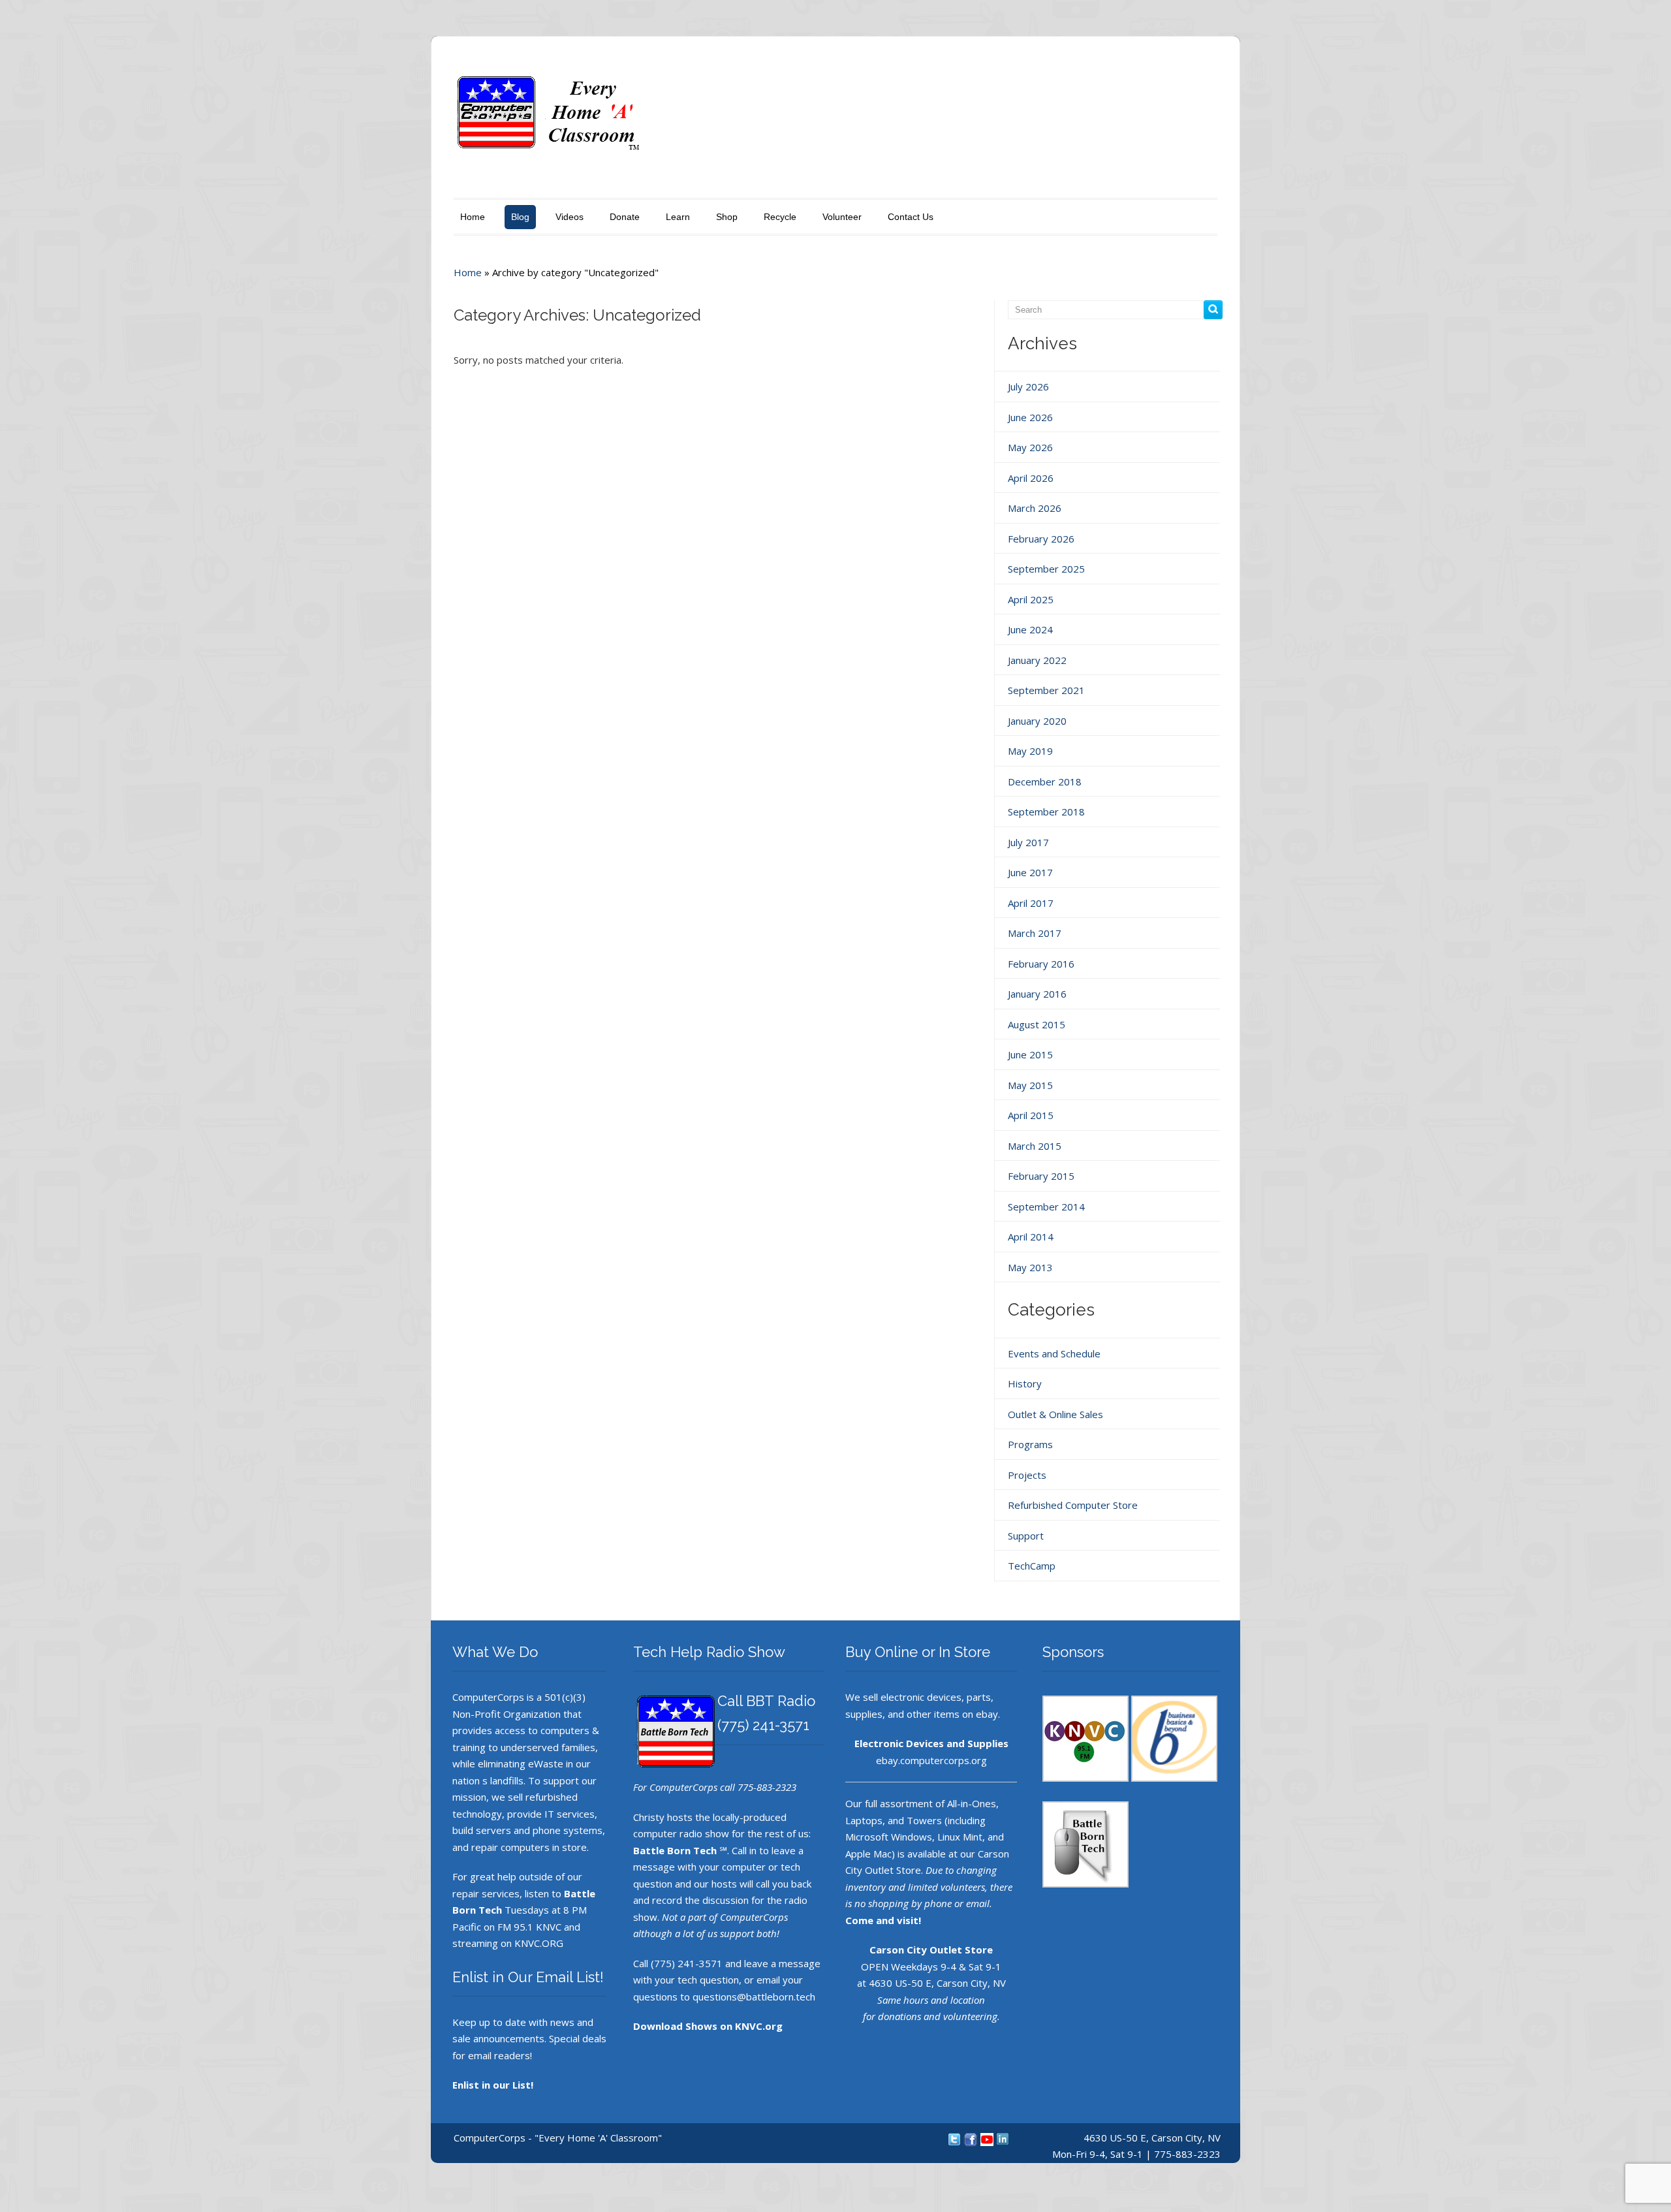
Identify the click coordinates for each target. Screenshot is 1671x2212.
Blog (520, 217)
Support (1026, 1536)
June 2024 (1030, 629)
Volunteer (842, 217)
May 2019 (1030, 751)
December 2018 (1045, 782)
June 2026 (1030, 417)
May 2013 (1030, 1267)
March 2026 (1035, 508)
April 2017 (1031, 903)
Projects (1027, 1475)
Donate (625, 217)
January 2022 (1037, 660)
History (1025, 1383)
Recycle (780, 217)
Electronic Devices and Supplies (931, 1743)
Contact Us (911, 217)
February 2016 (1041, 964)
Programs (1030, 1444)
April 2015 (1031, 1115)
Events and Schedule (1054, 1353)
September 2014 (1046, 1207)
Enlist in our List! (493, 2085)
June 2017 (1030, 872)
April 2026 (1031, 478)
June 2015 (1030, 1054)
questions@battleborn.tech (754, 1997)
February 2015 (1041, 1176)
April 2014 (1031, 1237)
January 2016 (1037, 994)
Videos (570, 217)
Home (473, 217)
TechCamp (1032, 1566)
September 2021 (1046, 690)
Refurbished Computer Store (1073, 1505)
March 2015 (1035, 1146)
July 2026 (1028, 387)
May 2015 (1030, 1085)
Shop (727, 217)
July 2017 (1028, 842)
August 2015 (1037, 1024)
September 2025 (1046, 569)
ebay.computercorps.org (931, 1760)
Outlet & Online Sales (1055, 1414)
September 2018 (1046, 812)
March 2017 (1035, 933)
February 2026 (1041, 539)
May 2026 (1030, 447)
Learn (678, 217)
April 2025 (1031, 599)
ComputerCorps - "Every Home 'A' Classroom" (558, 2138)
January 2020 (1037, 721)
